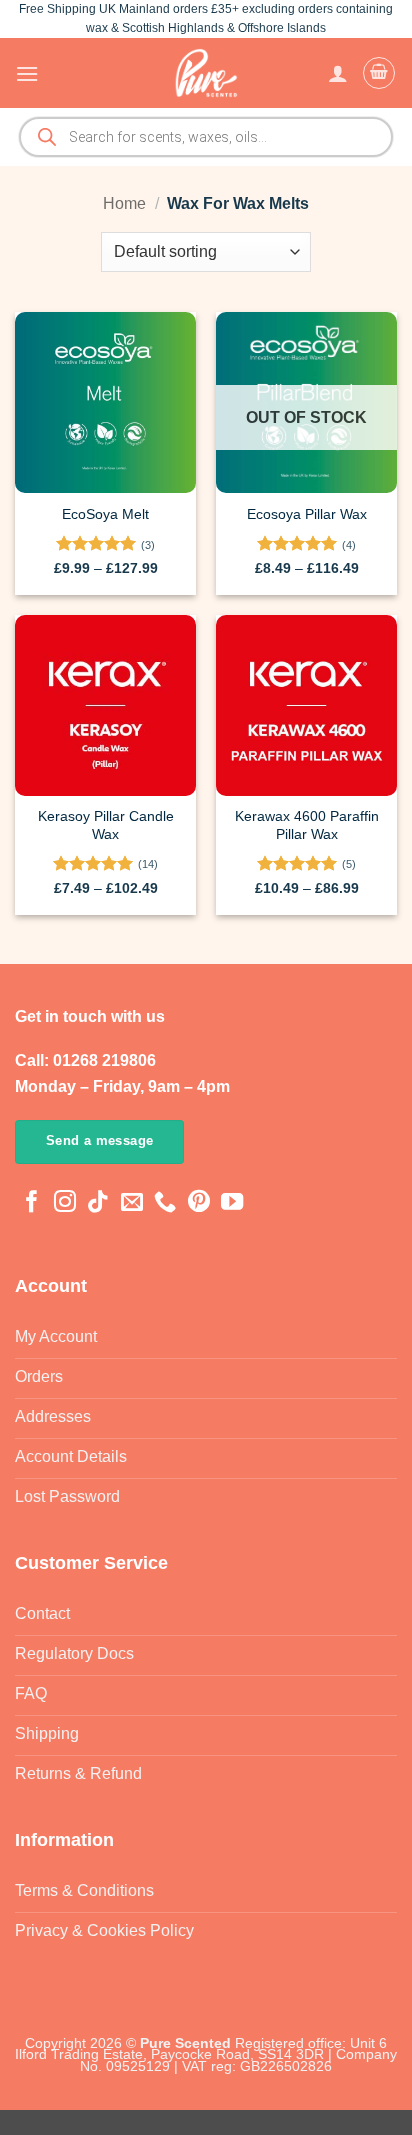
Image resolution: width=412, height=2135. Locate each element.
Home (124, 203)
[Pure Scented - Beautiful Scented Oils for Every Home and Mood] (206, 73)
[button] (27, 73)
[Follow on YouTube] (232, 1203)
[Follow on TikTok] (98, 1203)
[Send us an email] (132, 1203)
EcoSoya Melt (105, 514)
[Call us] (165, 1203)
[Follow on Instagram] (65, 1203)
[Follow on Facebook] (32, 1203)
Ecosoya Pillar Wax (307, 514)
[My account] (338, 73)
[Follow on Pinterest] (199, 1203)
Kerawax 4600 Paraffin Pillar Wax (307, 825)
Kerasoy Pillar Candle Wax (106, 825)
